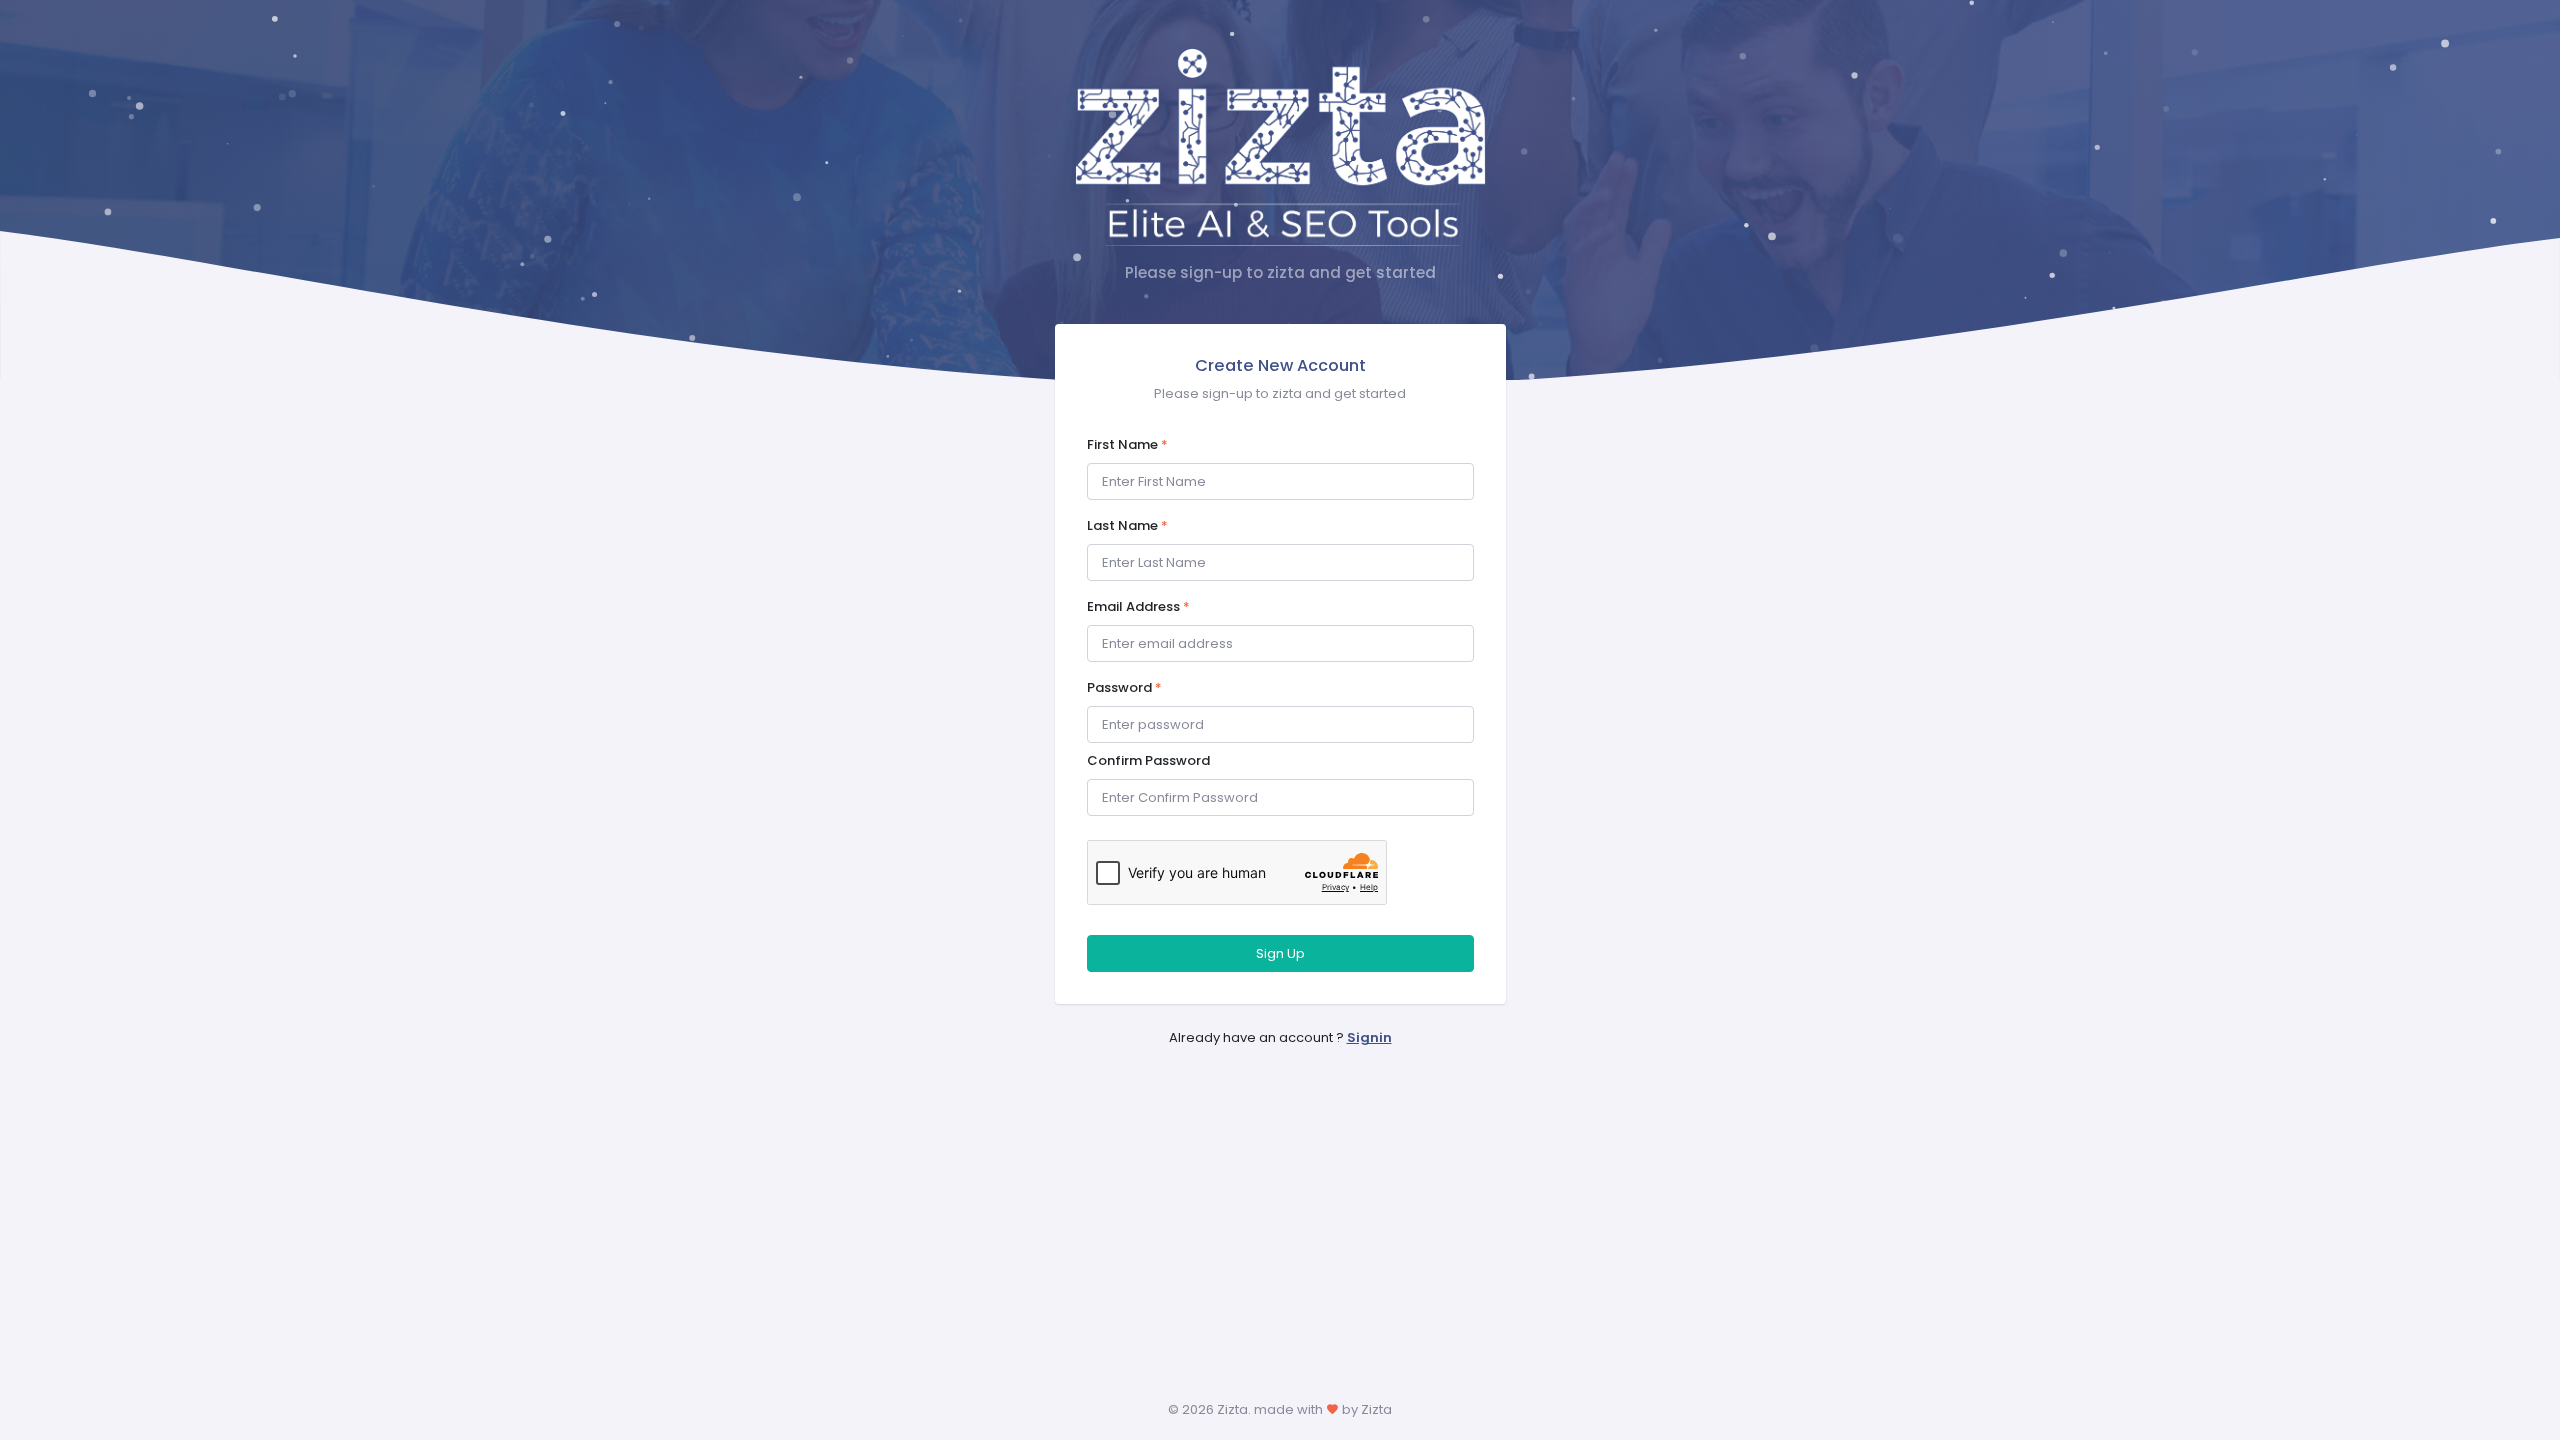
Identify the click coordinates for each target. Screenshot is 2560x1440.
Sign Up (1280, 953)
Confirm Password (1148, 760)
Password (1124, 687)
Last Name (1127, 525)
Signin (1369, 1037)
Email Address (1138, 606)
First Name (1127, 444)
